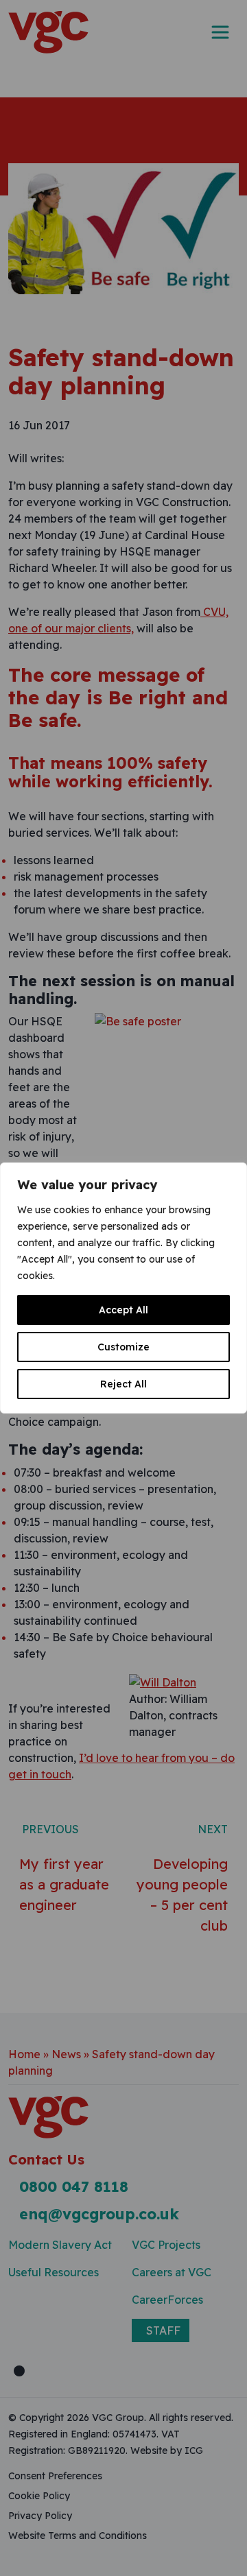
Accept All (123, 1310)
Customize (123, 1347)
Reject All (123, 1384)
